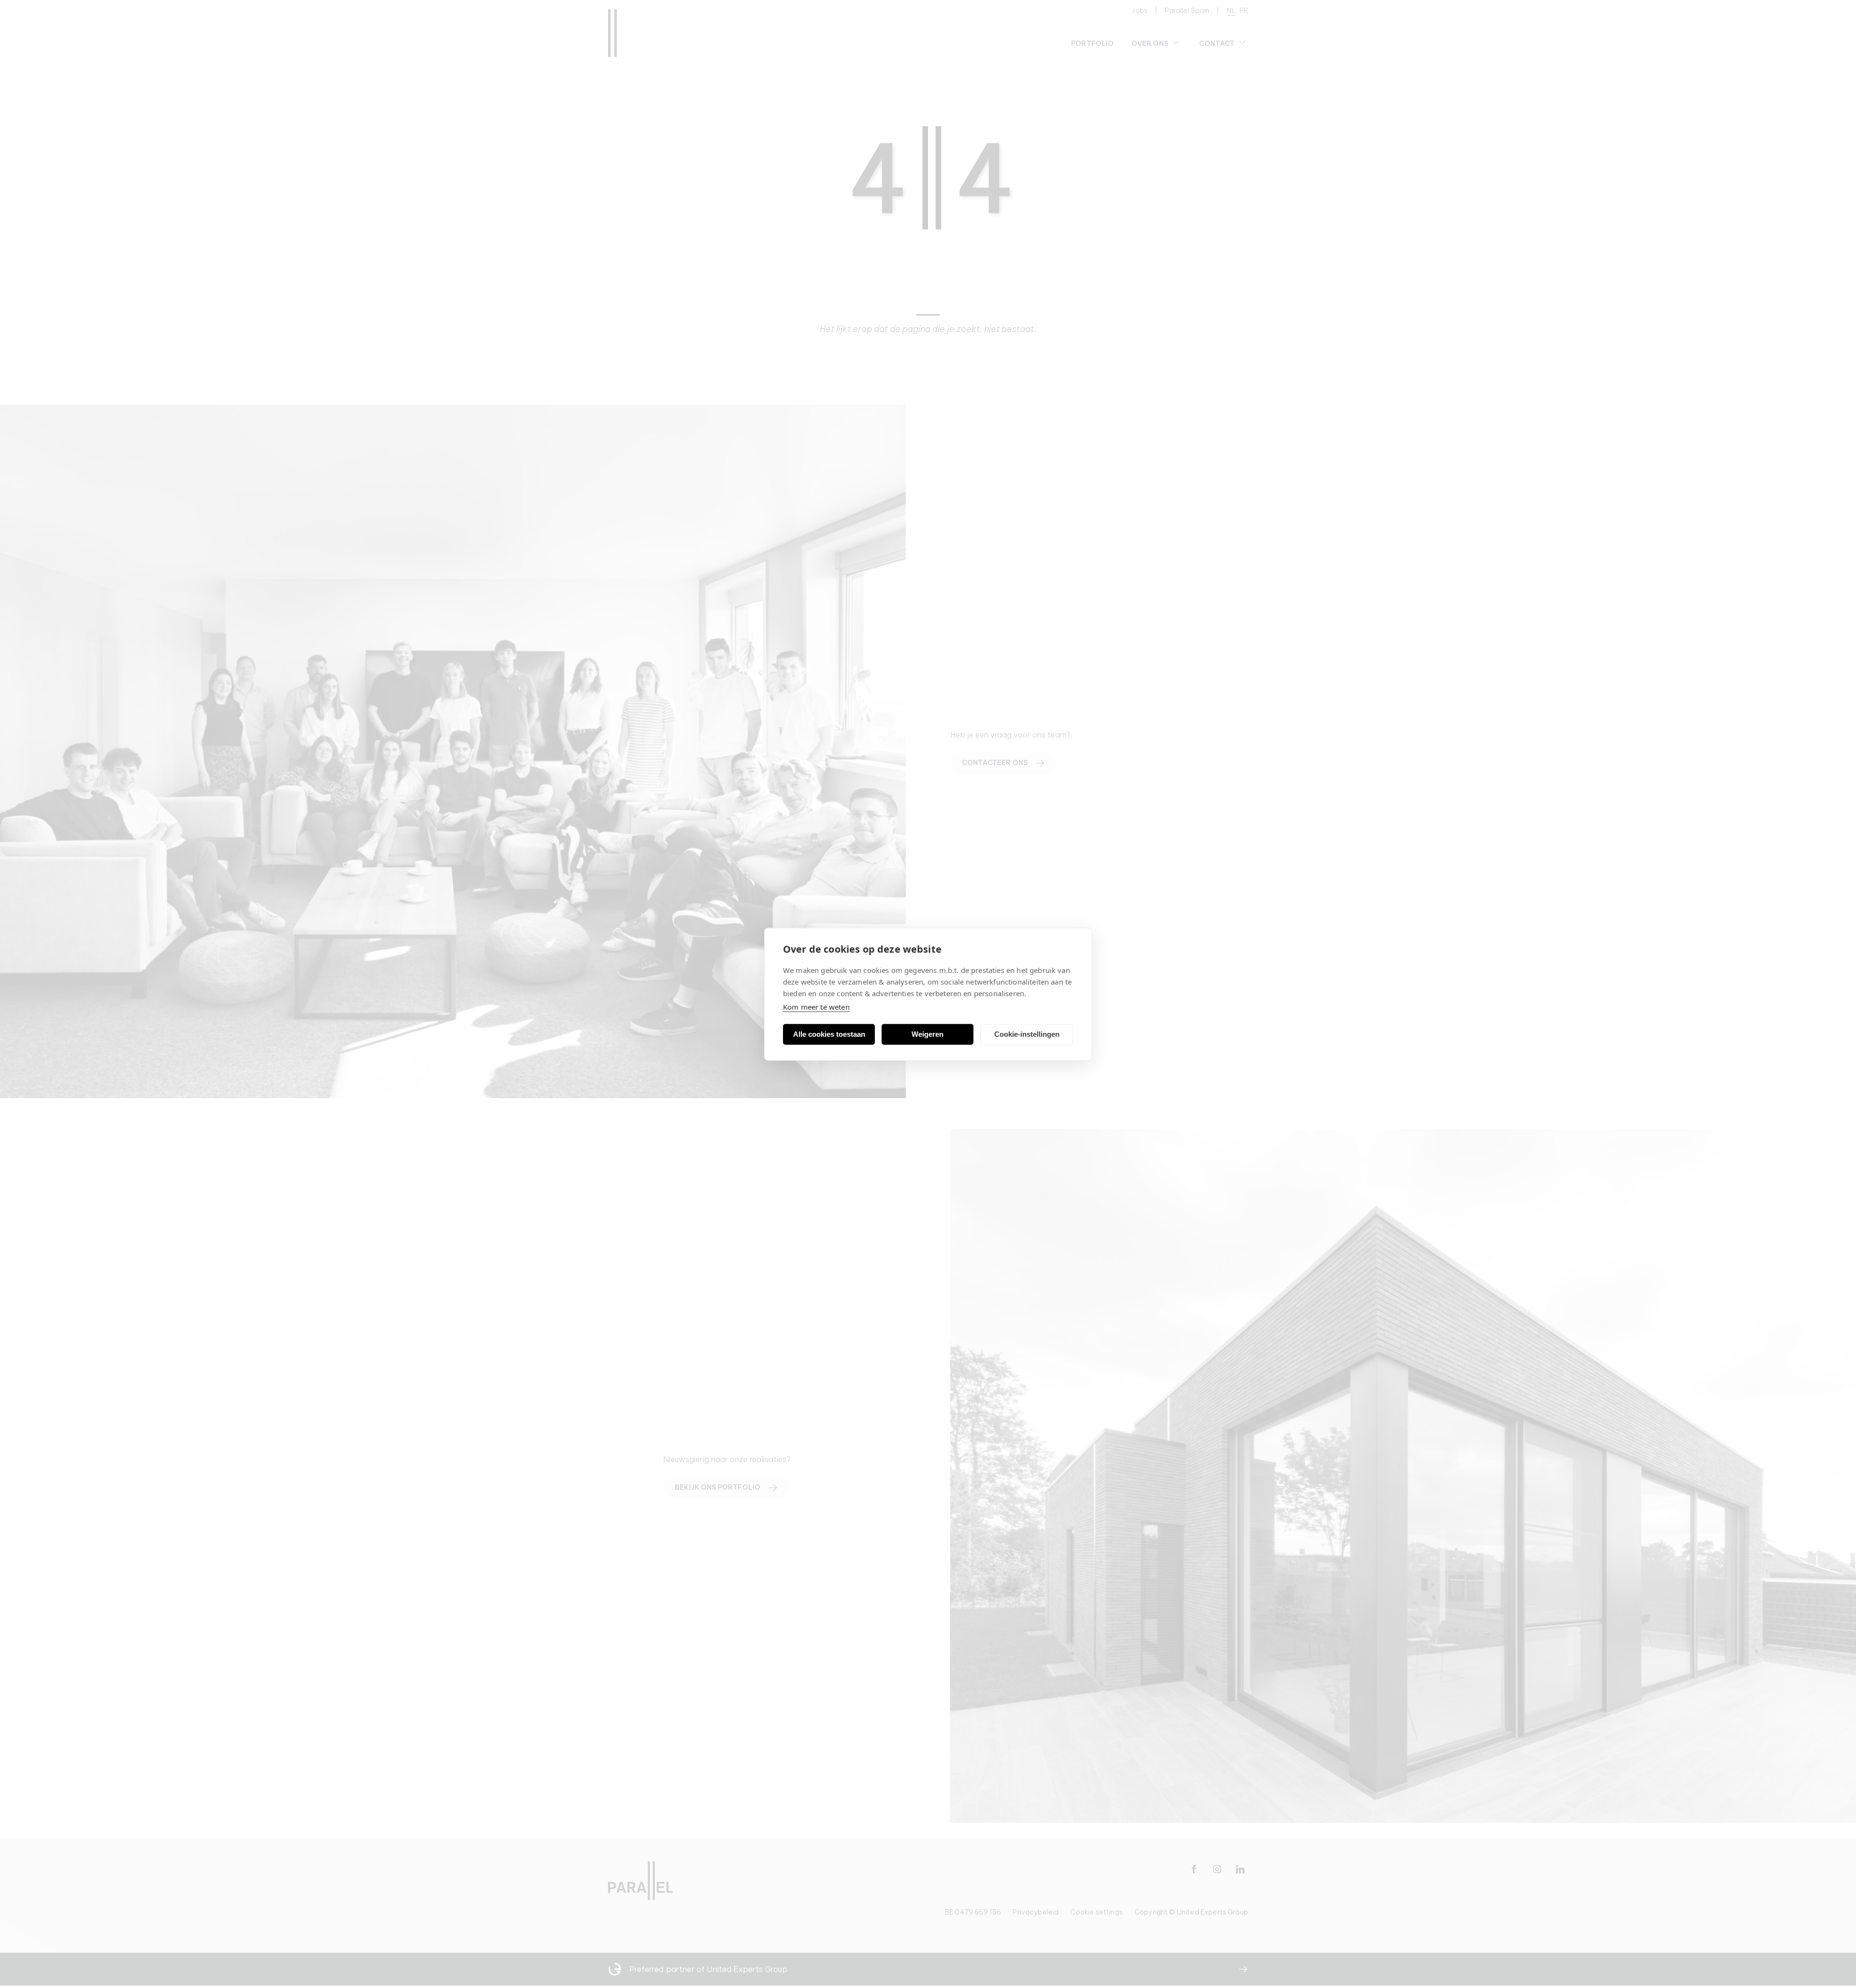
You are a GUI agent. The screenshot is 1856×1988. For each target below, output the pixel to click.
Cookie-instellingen (1027, 1034)
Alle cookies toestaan (829, 1034)
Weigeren (928, 1034)
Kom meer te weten (816, 1006)
